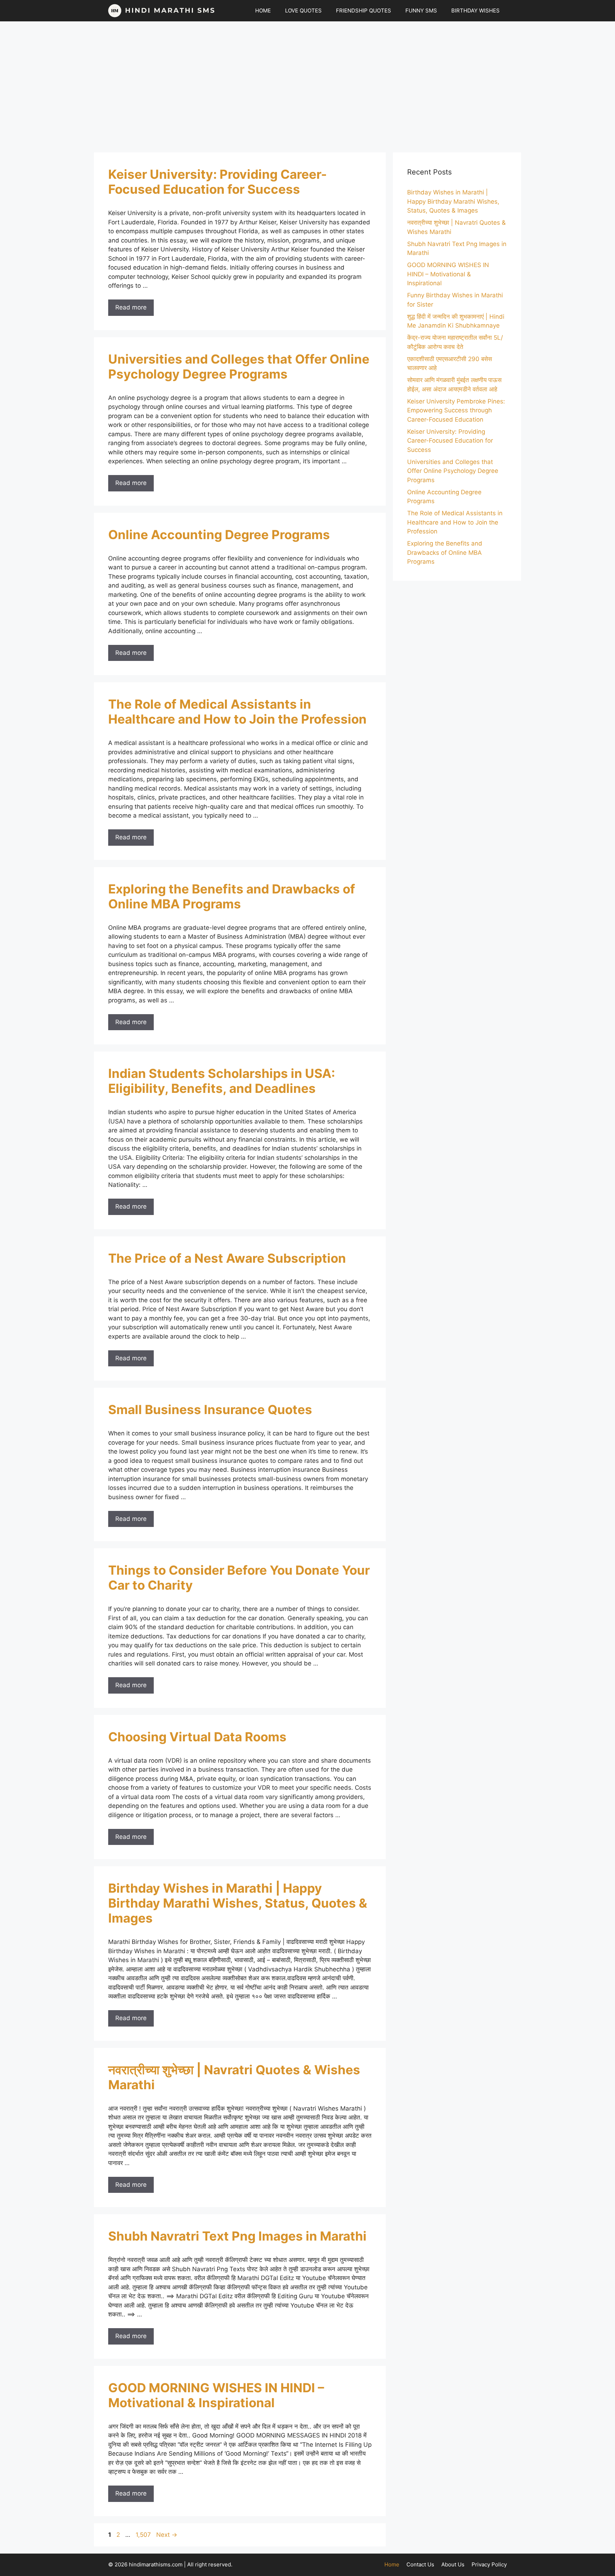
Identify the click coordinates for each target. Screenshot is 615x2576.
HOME (263, 11)
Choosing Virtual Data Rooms (197, 1737)
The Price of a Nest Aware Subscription (227, 1258)
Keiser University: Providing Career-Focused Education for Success (217, 182)
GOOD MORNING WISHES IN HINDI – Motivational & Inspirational (216, 2395)
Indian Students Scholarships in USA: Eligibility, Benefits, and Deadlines (222, 1081)
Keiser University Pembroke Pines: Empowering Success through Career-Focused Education (456, 410)
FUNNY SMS (421, 11)
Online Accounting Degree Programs (219, 535)
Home (392, 2564)
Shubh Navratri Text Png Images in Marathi (237, 2236)
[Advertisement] (307, 83)
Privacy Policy (489, 2564)
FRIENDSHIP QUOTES (364, 11)
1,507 (143, 2535)
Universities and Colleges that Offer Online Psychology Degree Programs (239, 366)
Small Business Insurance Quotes (210, 1409)
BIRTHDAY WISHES (475, 11)
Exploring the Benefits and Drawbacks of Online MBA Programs (232, 896)
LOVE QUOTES (303, 11)
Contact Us (420, 2564)
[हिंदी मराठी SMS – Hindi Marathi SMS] (162, 11)
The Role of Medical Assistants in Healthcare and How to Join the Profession (237, 711)
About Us (453, 2564)
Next (167, 2535)
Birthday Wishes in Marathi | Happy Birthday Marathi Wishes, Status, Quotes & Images (238, 1903)
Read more (131, 307)
